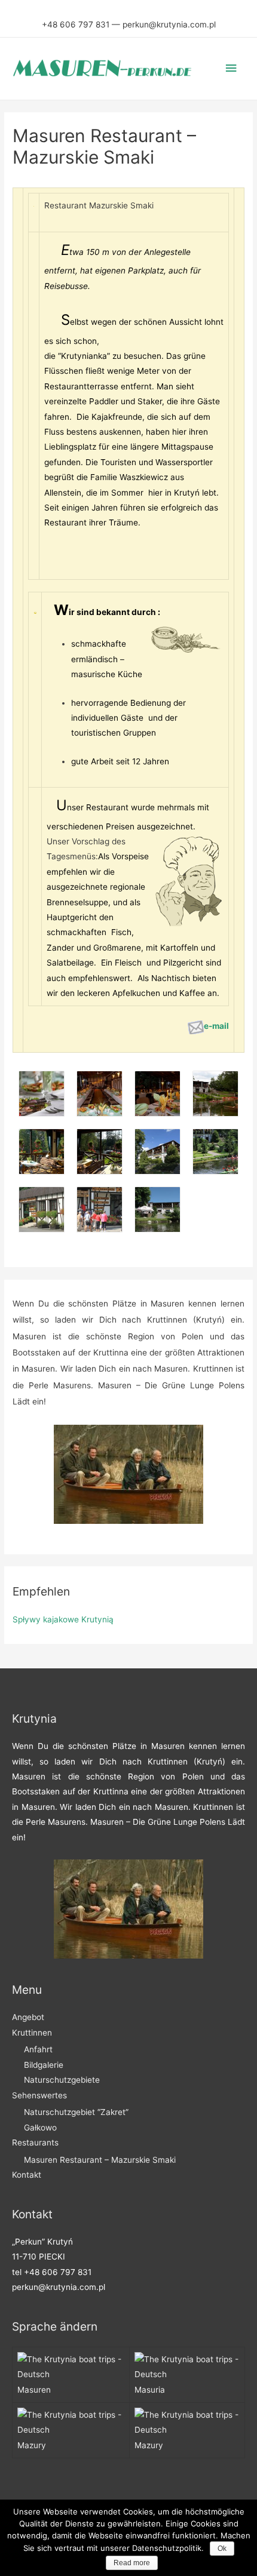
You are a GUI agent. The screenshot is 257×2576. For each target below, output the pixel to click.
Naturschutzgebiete (62, 2080)
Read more (132, 2563)
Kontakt (27, 2175)
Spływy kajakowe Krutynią (63, 1619)
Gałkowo (40, 2128)
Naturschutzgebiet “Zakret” (76, 2112)
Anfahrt (38, 2049)
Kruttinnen (32, 2033)
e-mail (216, 1026)
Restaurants (35, 2142)
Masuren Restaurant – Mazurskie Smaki (100, 2160)
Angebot (28, 2017)
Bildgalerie (44, 2065)
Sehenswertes (39, 2095)
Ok (222, 2549)
